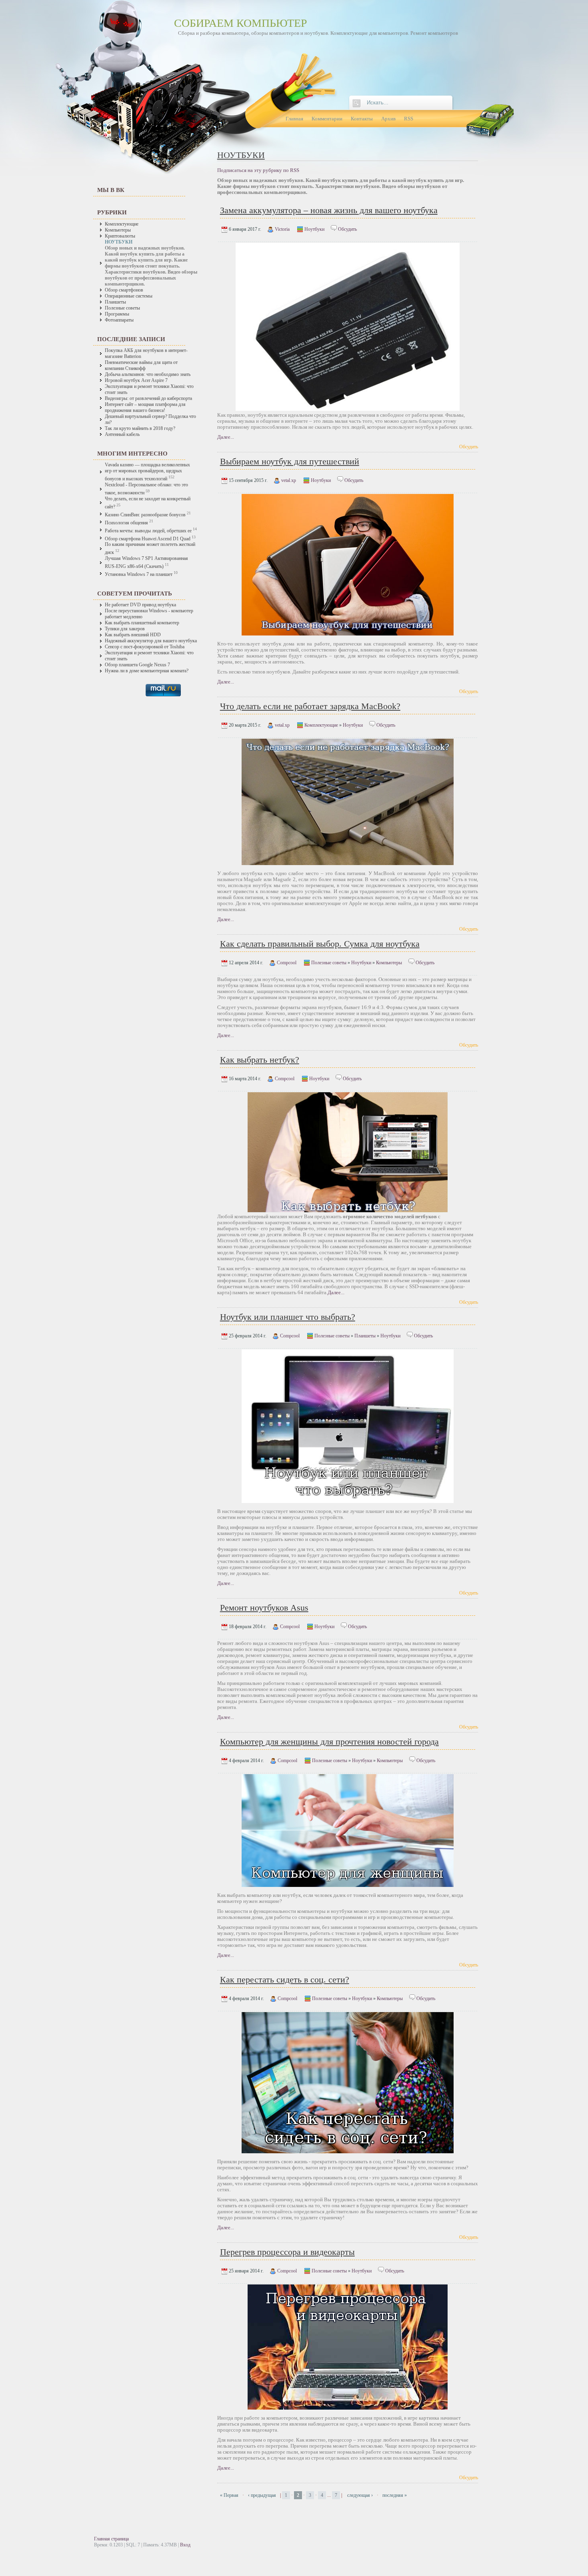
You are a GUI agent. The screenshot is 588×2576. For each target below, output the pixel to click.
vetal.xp (289, 480)
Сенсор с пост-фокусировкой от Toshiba (145, 647)
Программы (117, 314)
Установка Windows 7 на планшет (139, 575)
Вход (185, 2545)
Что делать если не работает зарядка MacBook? (310, 706)
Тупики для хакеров (125, 629)
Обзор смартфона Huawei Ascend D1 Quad (148, 539)
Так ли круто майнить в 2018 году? (140, 429)
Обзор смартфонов (124, 290)
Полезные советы (122, 308)
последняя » (395, 2495)
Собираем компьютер (241, 23)
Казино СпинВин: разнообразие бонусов (146, 515)
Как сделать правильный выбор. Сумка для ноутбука (320, 944)
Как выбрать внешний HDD (133, 635)
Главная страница (111, 2539)
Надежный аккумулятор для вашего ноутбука (151, 641)
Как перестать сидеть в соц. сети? (285, 1979)
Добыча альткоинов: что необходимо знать (148, 375)
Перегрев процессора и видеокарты (287, 2252)
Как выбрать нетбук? (260, 1060)
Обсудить (347, 229)
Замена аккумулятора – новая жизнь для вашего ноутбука (329, 210)
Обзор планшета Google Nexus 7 (137, 665)
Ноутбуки (314, 229)
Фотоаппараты (119, 320)
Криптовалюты (120, 236)
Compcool (287, 963)
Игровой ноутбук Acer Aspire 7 (136, 381)
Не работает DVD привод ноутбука (140, 605)
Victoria (282, 229)
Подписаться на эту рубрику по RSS (258, 170)
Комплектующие (122, 224)
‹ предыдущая (262, 2495)
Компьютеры (118, 230)
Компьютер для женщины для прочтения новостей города (329, 1742)
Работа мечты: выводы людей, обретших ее (148, 531)
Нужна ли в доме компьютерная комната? (147, 671)
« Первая (229, 2495)
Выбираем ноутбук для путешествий (290, 461)
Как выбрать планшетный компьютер (142, 623)
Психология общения (126, 523)
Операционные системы (129, 296)
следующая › (360, 2495)
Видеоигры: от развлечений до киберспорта (148, 399)
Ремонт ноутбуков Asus (264, 1608)
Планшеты (115, 302)
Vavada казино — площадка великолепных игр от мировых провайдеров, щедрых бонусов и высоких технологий (147, 472)
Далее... (226, 437)
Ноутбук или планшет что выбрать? (288, 1317)
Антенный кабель (122, 435)
